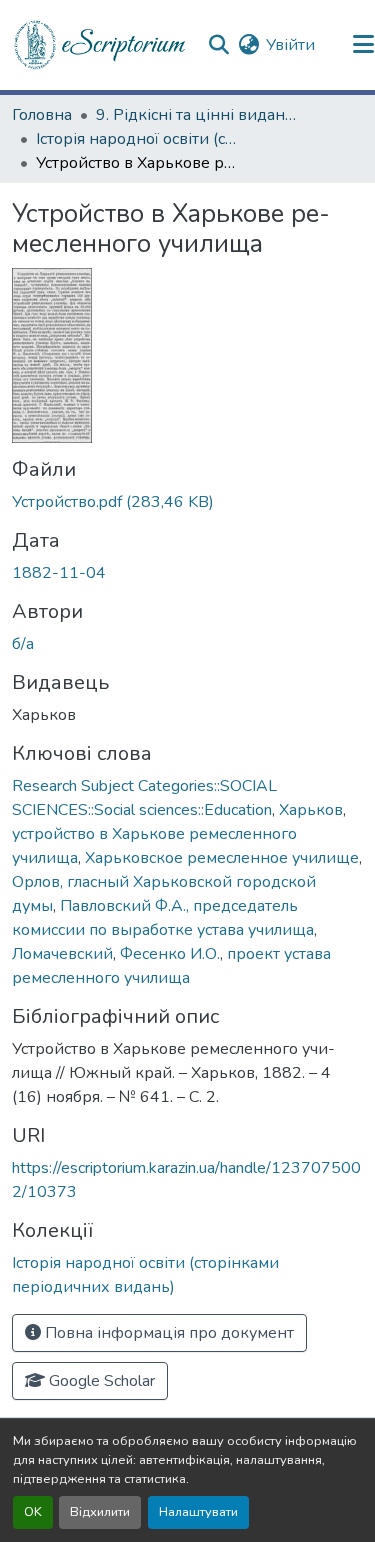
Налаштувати (198, 1512)
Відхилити (100, 1512)
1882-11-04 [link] (59, 573)
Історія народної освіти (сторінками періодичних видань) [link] (136, 139)
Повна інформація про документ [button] (167, 1333)
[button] (101, 45)
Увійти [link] (290, 45)
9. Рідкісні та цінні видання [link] (196, 115)
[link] (187, 502)
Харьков (311, 810)
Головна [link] (42, 115)
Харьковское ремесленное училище (222, 858)
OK (33, 1512)
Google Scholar (100, 1381)
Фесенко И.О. (170, 954)
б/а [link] (23, 644)
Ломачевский (62, 954)
